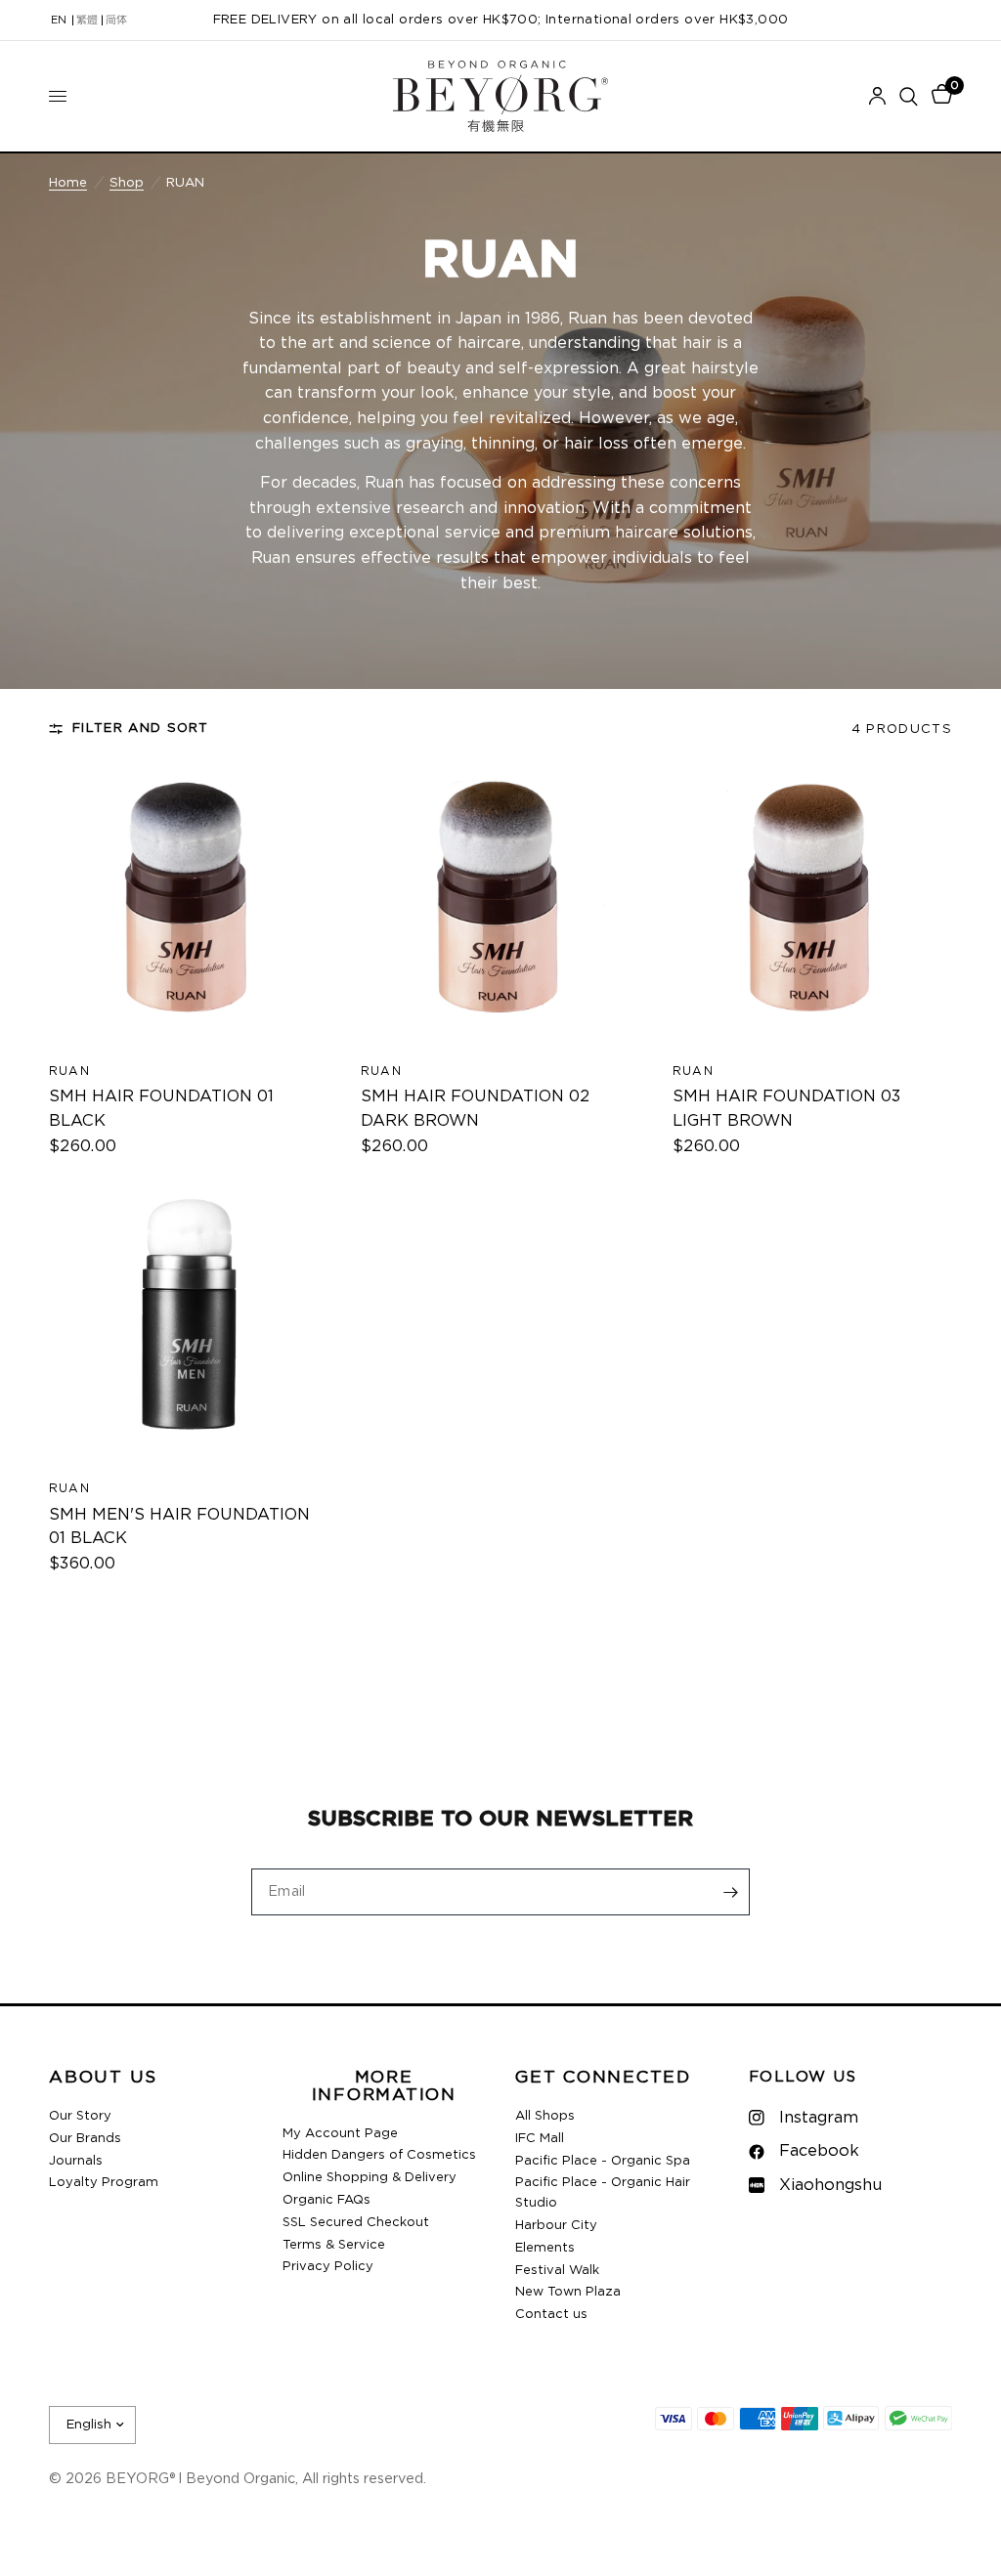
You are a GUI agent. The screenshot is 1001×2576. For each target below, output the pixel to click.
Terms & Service (334, 2245)
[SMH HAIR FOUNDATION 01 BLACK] (189, 906)
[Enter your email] (730, 1892)
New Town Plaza (568, 2292)
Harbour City (556, 2226)
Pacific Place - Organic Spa (603, 2161)
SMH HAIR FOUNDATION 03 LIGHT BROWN (786, 1109)
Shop (127, 183)
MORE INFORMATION (384, 2087)
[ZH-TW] (87, 21)
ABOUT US (103, 2078)
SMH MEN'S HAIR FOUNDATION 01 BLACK (179, 1527)
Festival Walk (557, 2271)
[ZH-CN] (116, 21)
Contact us (551, 2315)
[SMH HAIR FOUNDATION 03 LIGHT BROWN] (812, 906)
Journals (76, 2161)
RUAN (69, 1071)
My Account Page (340, 2134)
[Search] (909, 96)
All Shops (545, 2116)
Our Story (80, 2116)
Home (68, 183)
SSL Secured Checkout (356, 2223)
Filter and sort (141, 728)
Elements (545, 2248)
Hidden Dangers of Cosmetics (379, 2155)
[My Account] (877, 96)
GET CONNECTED (603, 2078)
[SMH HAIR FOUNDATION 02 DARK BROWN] (500, 906)
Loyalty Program (104, 2183)
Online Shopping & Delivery (370, 2178)
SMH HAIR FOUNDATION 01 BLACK (161, 1109)
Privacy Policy (328, 2267)
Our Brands (85, 2139)
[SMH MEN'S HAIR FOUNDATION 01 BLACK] (189, 1323)
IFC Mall (540, 2139)
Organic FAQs (326, 2200)
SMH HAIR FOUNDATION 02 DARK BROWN (475, 1109)
